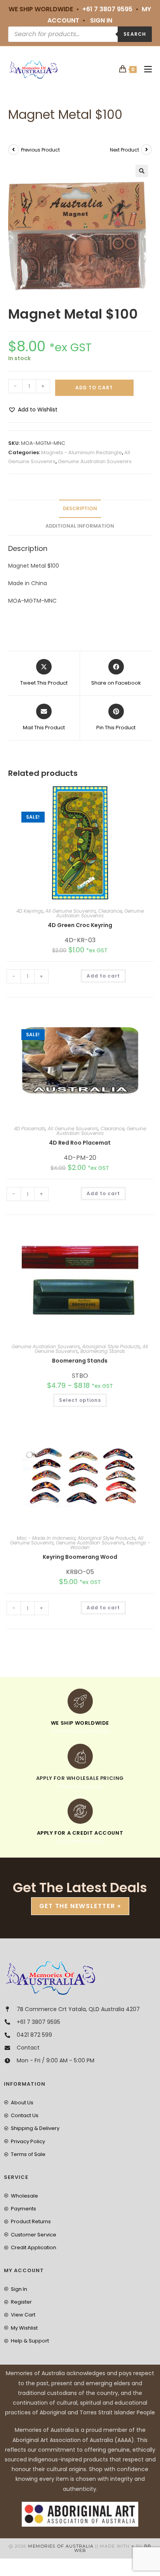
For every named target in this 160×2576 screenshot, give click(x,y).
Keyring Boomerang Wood (80, 1557)
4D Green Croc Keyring (80, 925)
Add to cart (94, 388)
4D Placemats (30, 1129)
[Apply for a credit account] (80, 1811)
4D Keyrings (30, 911)
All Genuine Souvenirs (71, 911)
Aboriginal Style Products (111, 1346)
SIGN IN (101, 20)
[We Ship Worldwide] (80, 1701)
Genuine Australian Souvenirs (95, 461)
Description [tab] (80, 508)
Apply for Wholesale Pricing (80, 1778)
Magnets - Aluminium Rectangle (82, 452)
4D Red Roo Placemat (80, 1143)
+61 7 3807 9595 (107, 9)
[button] (142, 171)
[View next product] (146, 150)
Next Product (124, 150)
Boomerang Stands (103, 1351)
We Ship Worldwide (80, 1723)
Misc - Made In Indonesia (46, 1538)
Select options (80, 1400)
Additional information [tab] (80, 526)
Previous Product (40, 150)
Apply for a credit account (80, 1833)
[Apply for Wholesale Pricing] (80, 1756)
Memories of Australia (61, 2546)
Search (135, 34)
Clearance (110, 911)
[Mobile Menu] (145, 69)
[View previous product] (14, 150)
